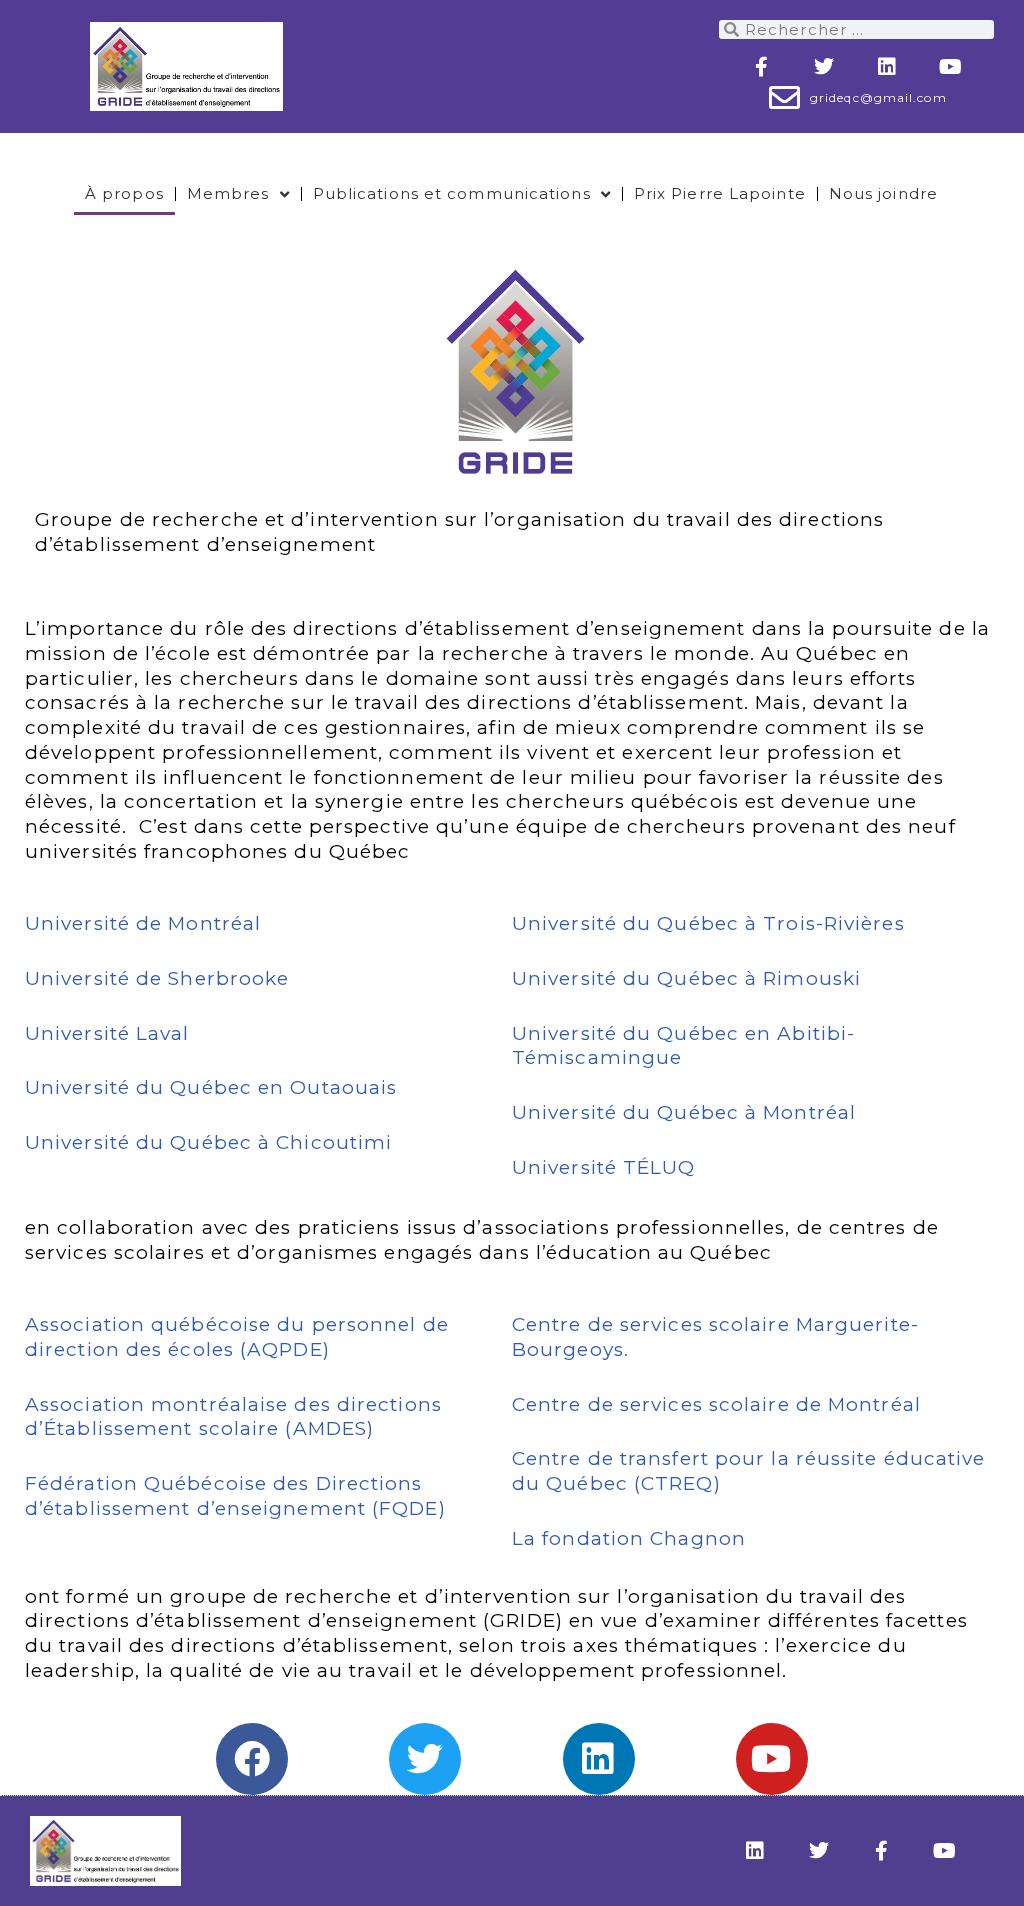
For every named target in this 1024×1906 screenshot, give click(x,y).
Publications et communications (452, 193)
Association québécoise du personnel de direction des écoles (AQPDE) (237, 1337)
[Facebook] (252, 1759)
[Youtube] (951, 67)
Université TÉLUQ (604, 1167)
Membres (228, 193)
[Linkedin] (888, 67)
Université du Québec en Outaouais (211, 1087)
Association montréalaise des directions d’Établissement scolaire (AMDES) (233, 1417)
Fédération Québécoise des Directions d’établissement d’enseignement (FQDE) (235, 1496)
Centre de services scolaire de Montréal (716, 1404)
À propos (124, 193)
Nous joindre (883, 193)
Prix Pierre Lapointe (720, 193)
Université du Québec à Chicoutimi (208, 1142)
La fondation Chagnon (629, 1538)
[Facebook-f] (762, 67)
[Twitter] (825, 67)
